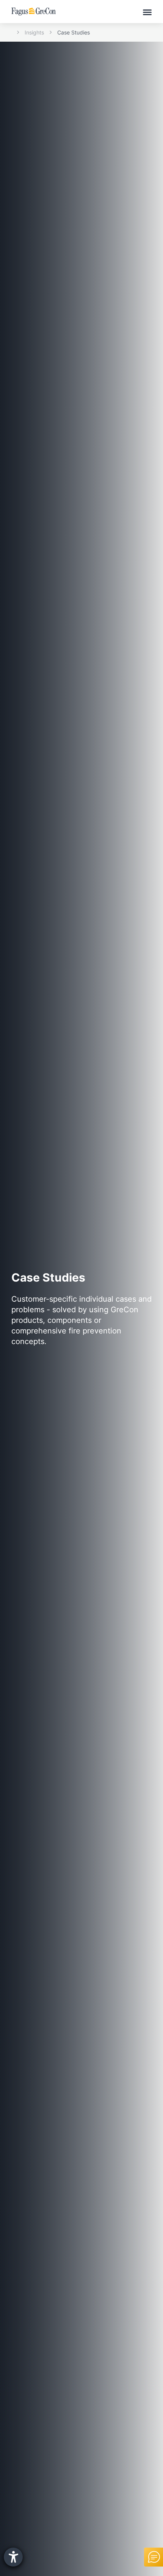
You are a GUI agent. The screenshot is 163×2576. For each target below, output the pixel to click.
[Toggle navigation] (147, 12)
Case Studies (74, 32)
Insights (34, 32)
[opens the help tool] (13, 2557)
